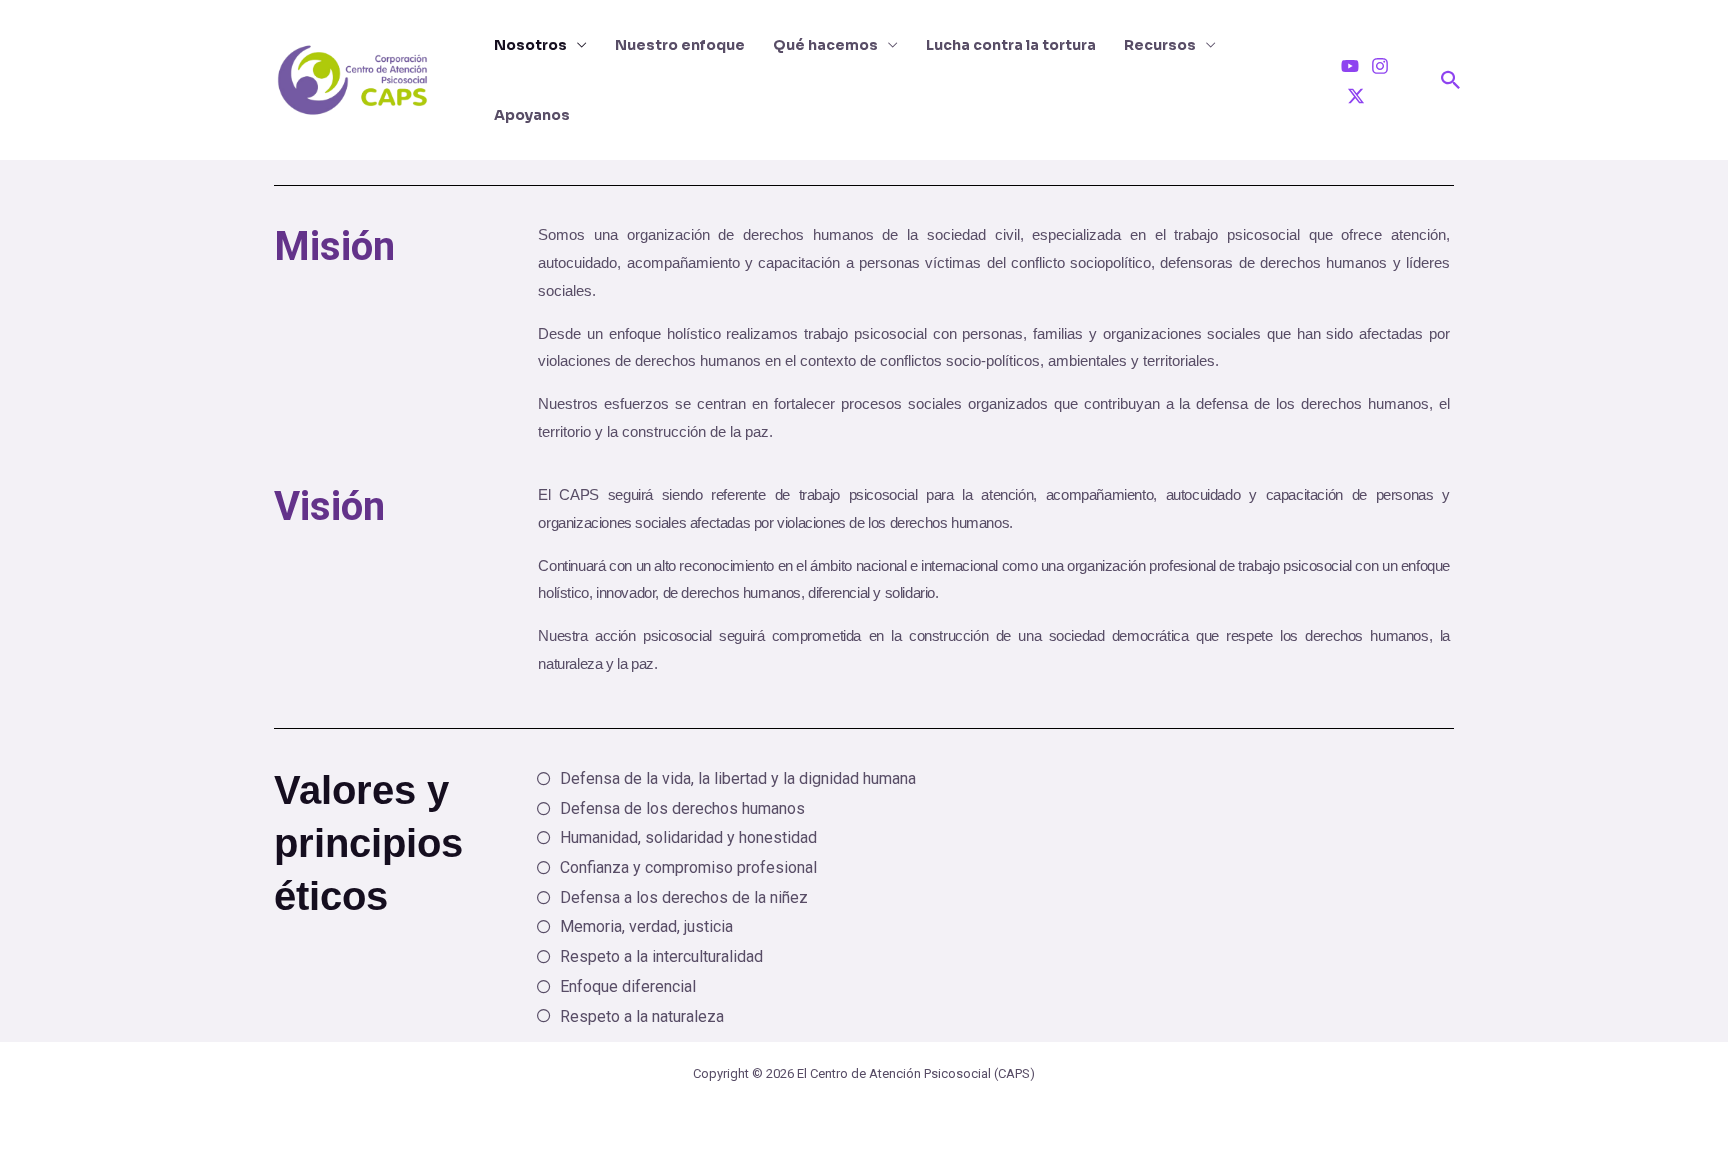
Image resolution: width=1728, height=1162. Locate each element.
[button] (1451, 80)
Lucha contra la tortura (1011, 45)
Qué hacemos (825, 45)
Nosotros (530, 45)
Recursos (1160, 45)
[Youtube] (1350, 66)
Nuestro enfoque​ (680, 45)
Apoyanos (532, 115)
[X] (1356, 96)
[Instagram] (1380, 66)
